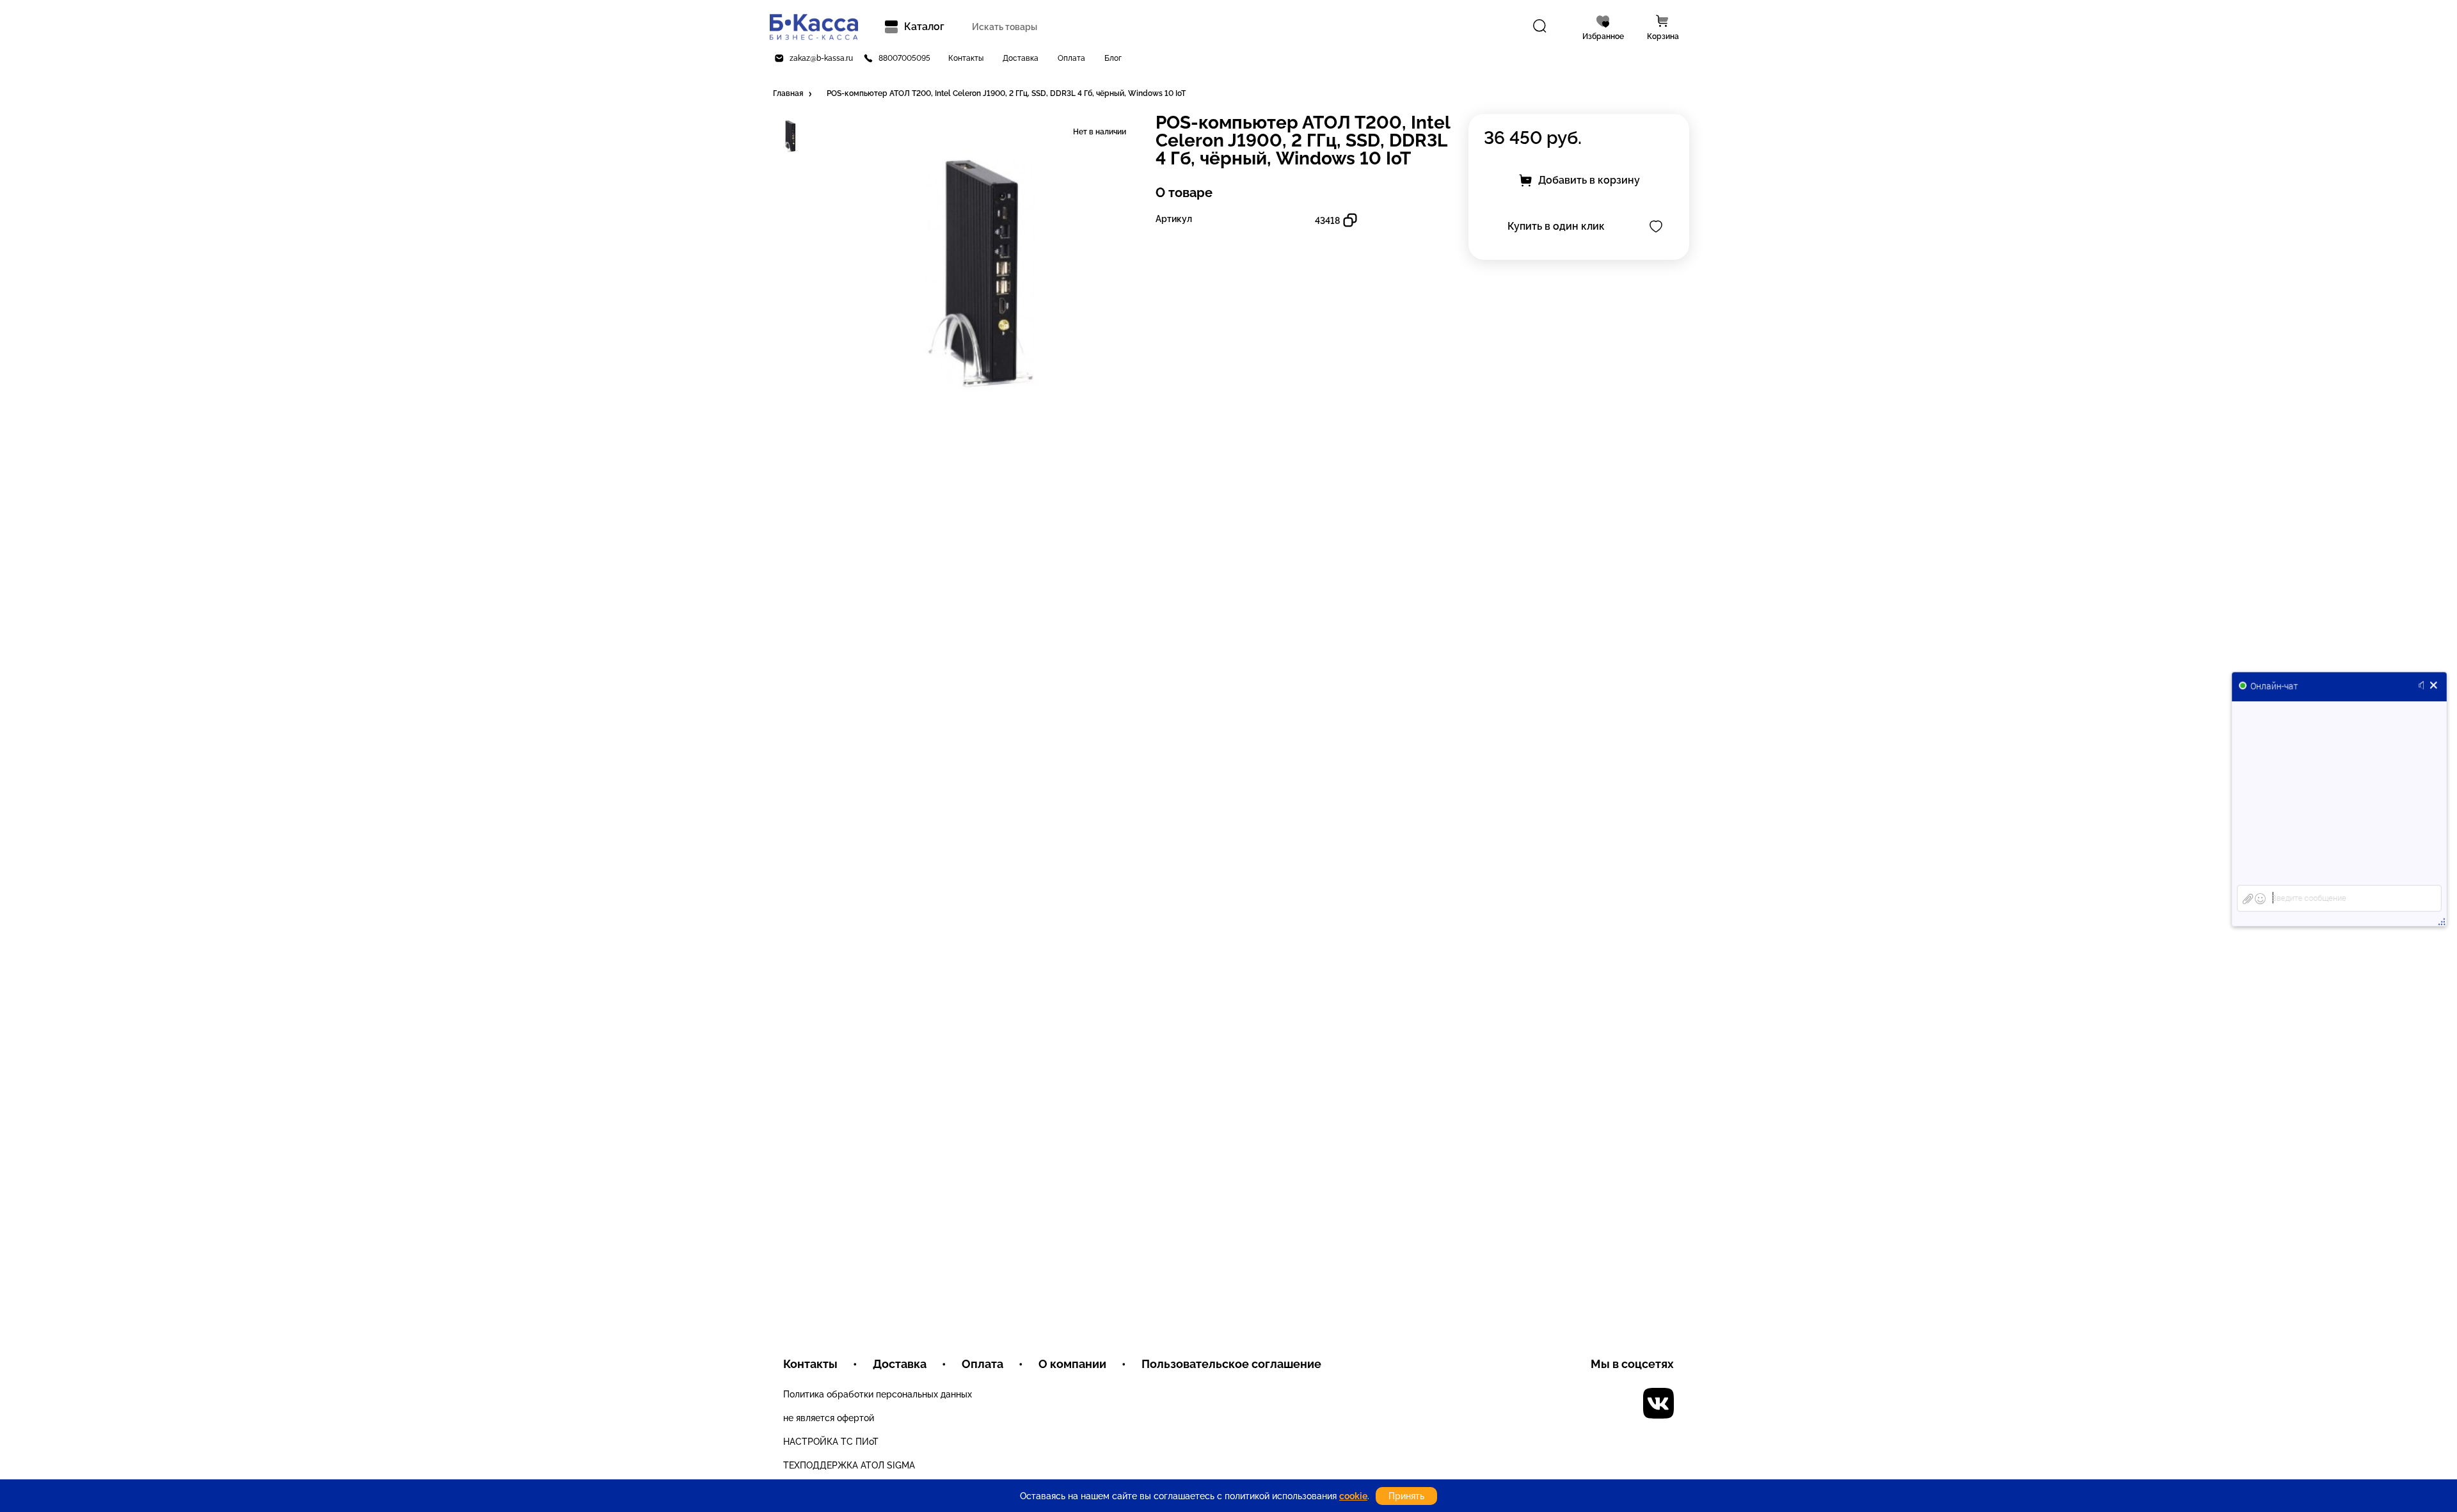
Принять (1406, 1496)
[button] (793, 94)
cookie (1353, 1496)
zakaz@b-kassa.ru (821, 58)
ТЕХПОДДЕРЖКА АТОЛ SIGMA (849, 1465)
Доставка (1021, 58)
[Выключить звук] (2424, 685)
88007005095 (904, 58)
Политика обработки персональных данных (878, 1394)
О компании (1072, 1364)
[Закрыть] (2434, 685)
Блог (1113, 58)
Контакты (966, 58)
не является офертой (829, 1418)
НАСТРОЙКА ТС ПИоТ (831, 1442)
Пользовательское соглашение (1231, 1364)
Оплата (1071, 58)
